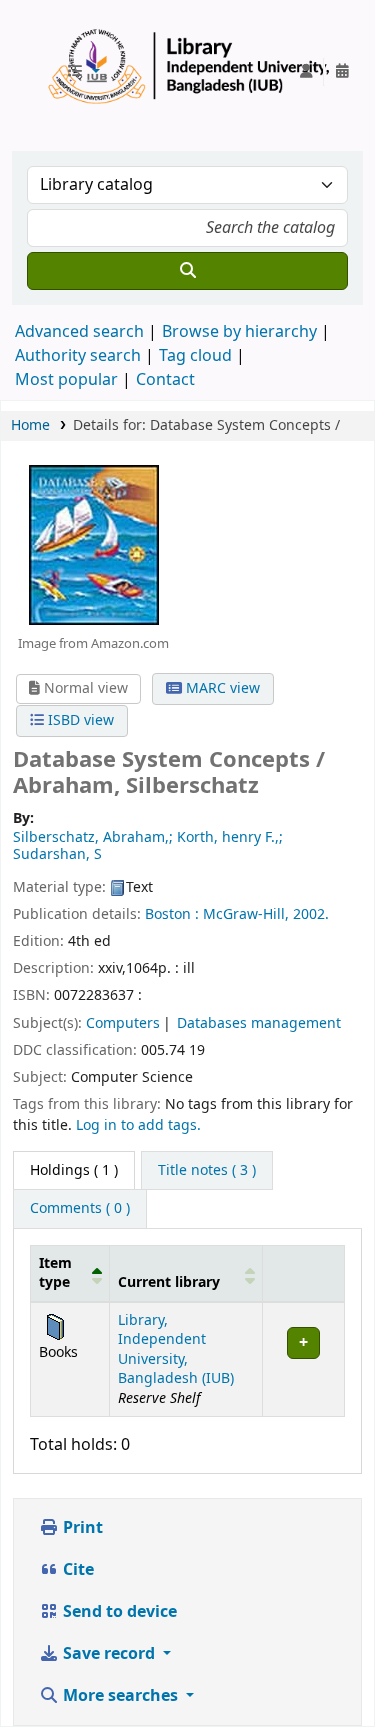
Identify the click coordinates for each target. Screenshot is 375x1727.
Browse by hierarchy (239, 332)
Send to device (118, 1612)
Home (30, 425)
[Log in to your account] (306, 72)
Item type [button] (55, 1273)
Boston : (172, 914)
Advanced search (79, 332)
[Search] (187, 271)
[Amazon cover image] (93, 544)
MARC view (221, 688)
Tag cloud (195, 356)
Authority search (78, 356)
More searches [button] (120, 1696)
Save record (109, 1654)
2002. (311, 914)
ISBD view (79, 720)
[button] (83, 72)
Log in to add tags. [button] (138, 1125)
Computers (123, 1023)
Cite (76, 1570)
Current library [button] (169, 1282)
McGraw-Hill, (246, 914)
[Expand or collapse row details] (303, 1359)
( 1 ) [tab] (74, 1170)
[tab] (207, 1171)
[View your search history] (342, 72)
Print (81, 1528)
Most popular (66, 380)
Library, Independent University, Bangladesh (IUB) (176, 1349)
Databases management (259, 1023)
